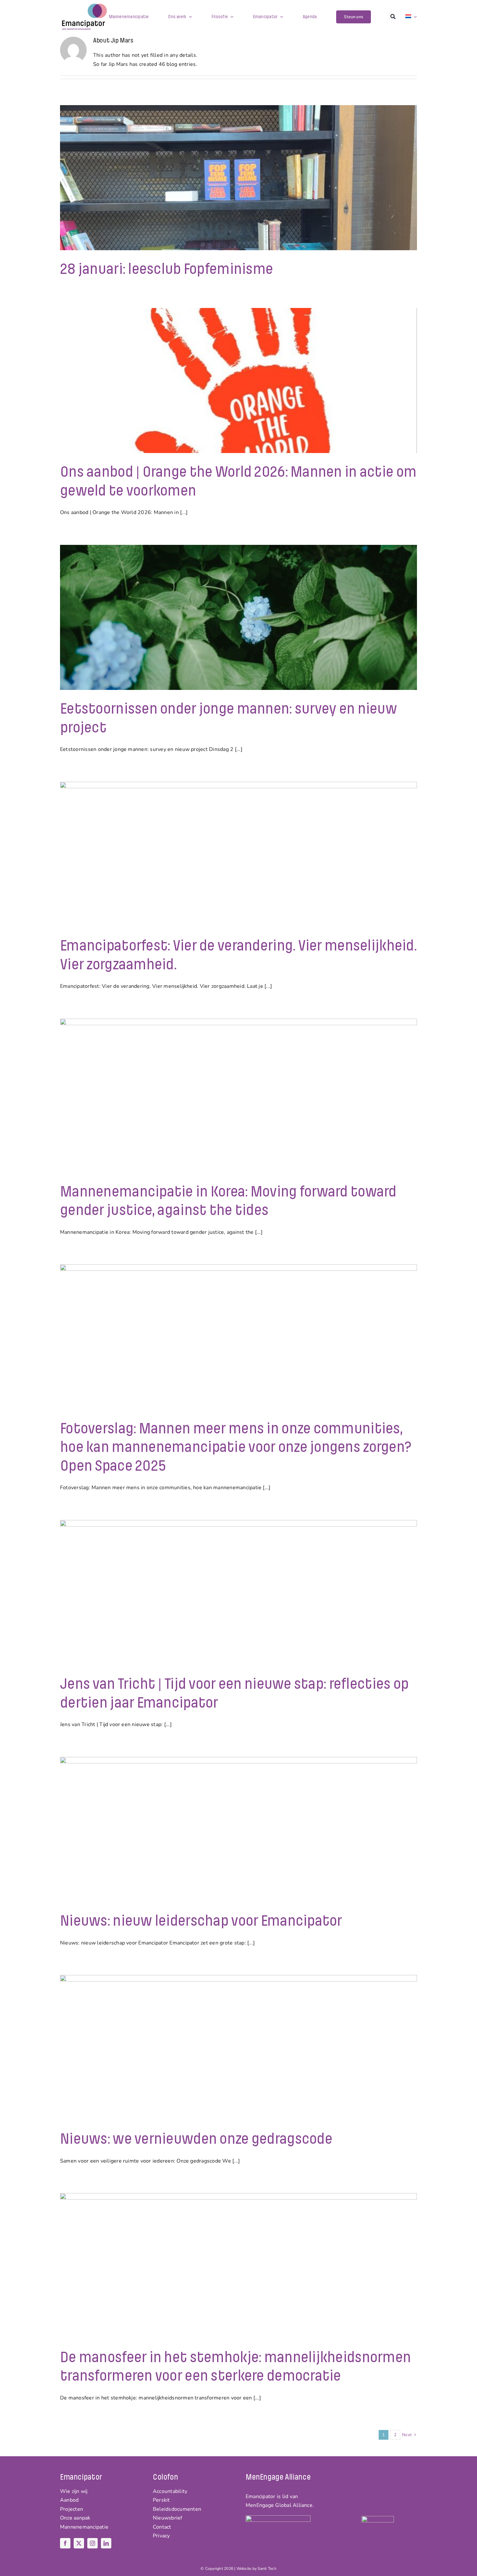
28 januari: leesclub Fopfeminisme (166, 269)
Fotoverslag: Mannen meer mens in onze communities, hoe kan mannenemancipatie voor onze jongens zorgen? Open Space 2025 (236, 1447)
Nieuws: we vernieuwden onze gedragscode (196, 2139)
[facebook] (65, 2543)
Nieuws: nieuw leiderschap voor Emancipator (201, 1921)
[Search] (393, 17)
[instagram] (92, 2543)
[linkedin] (106, 2543)
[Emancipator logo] (84, 6)
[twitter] (79, 2543)
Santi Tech (267, 2569)
